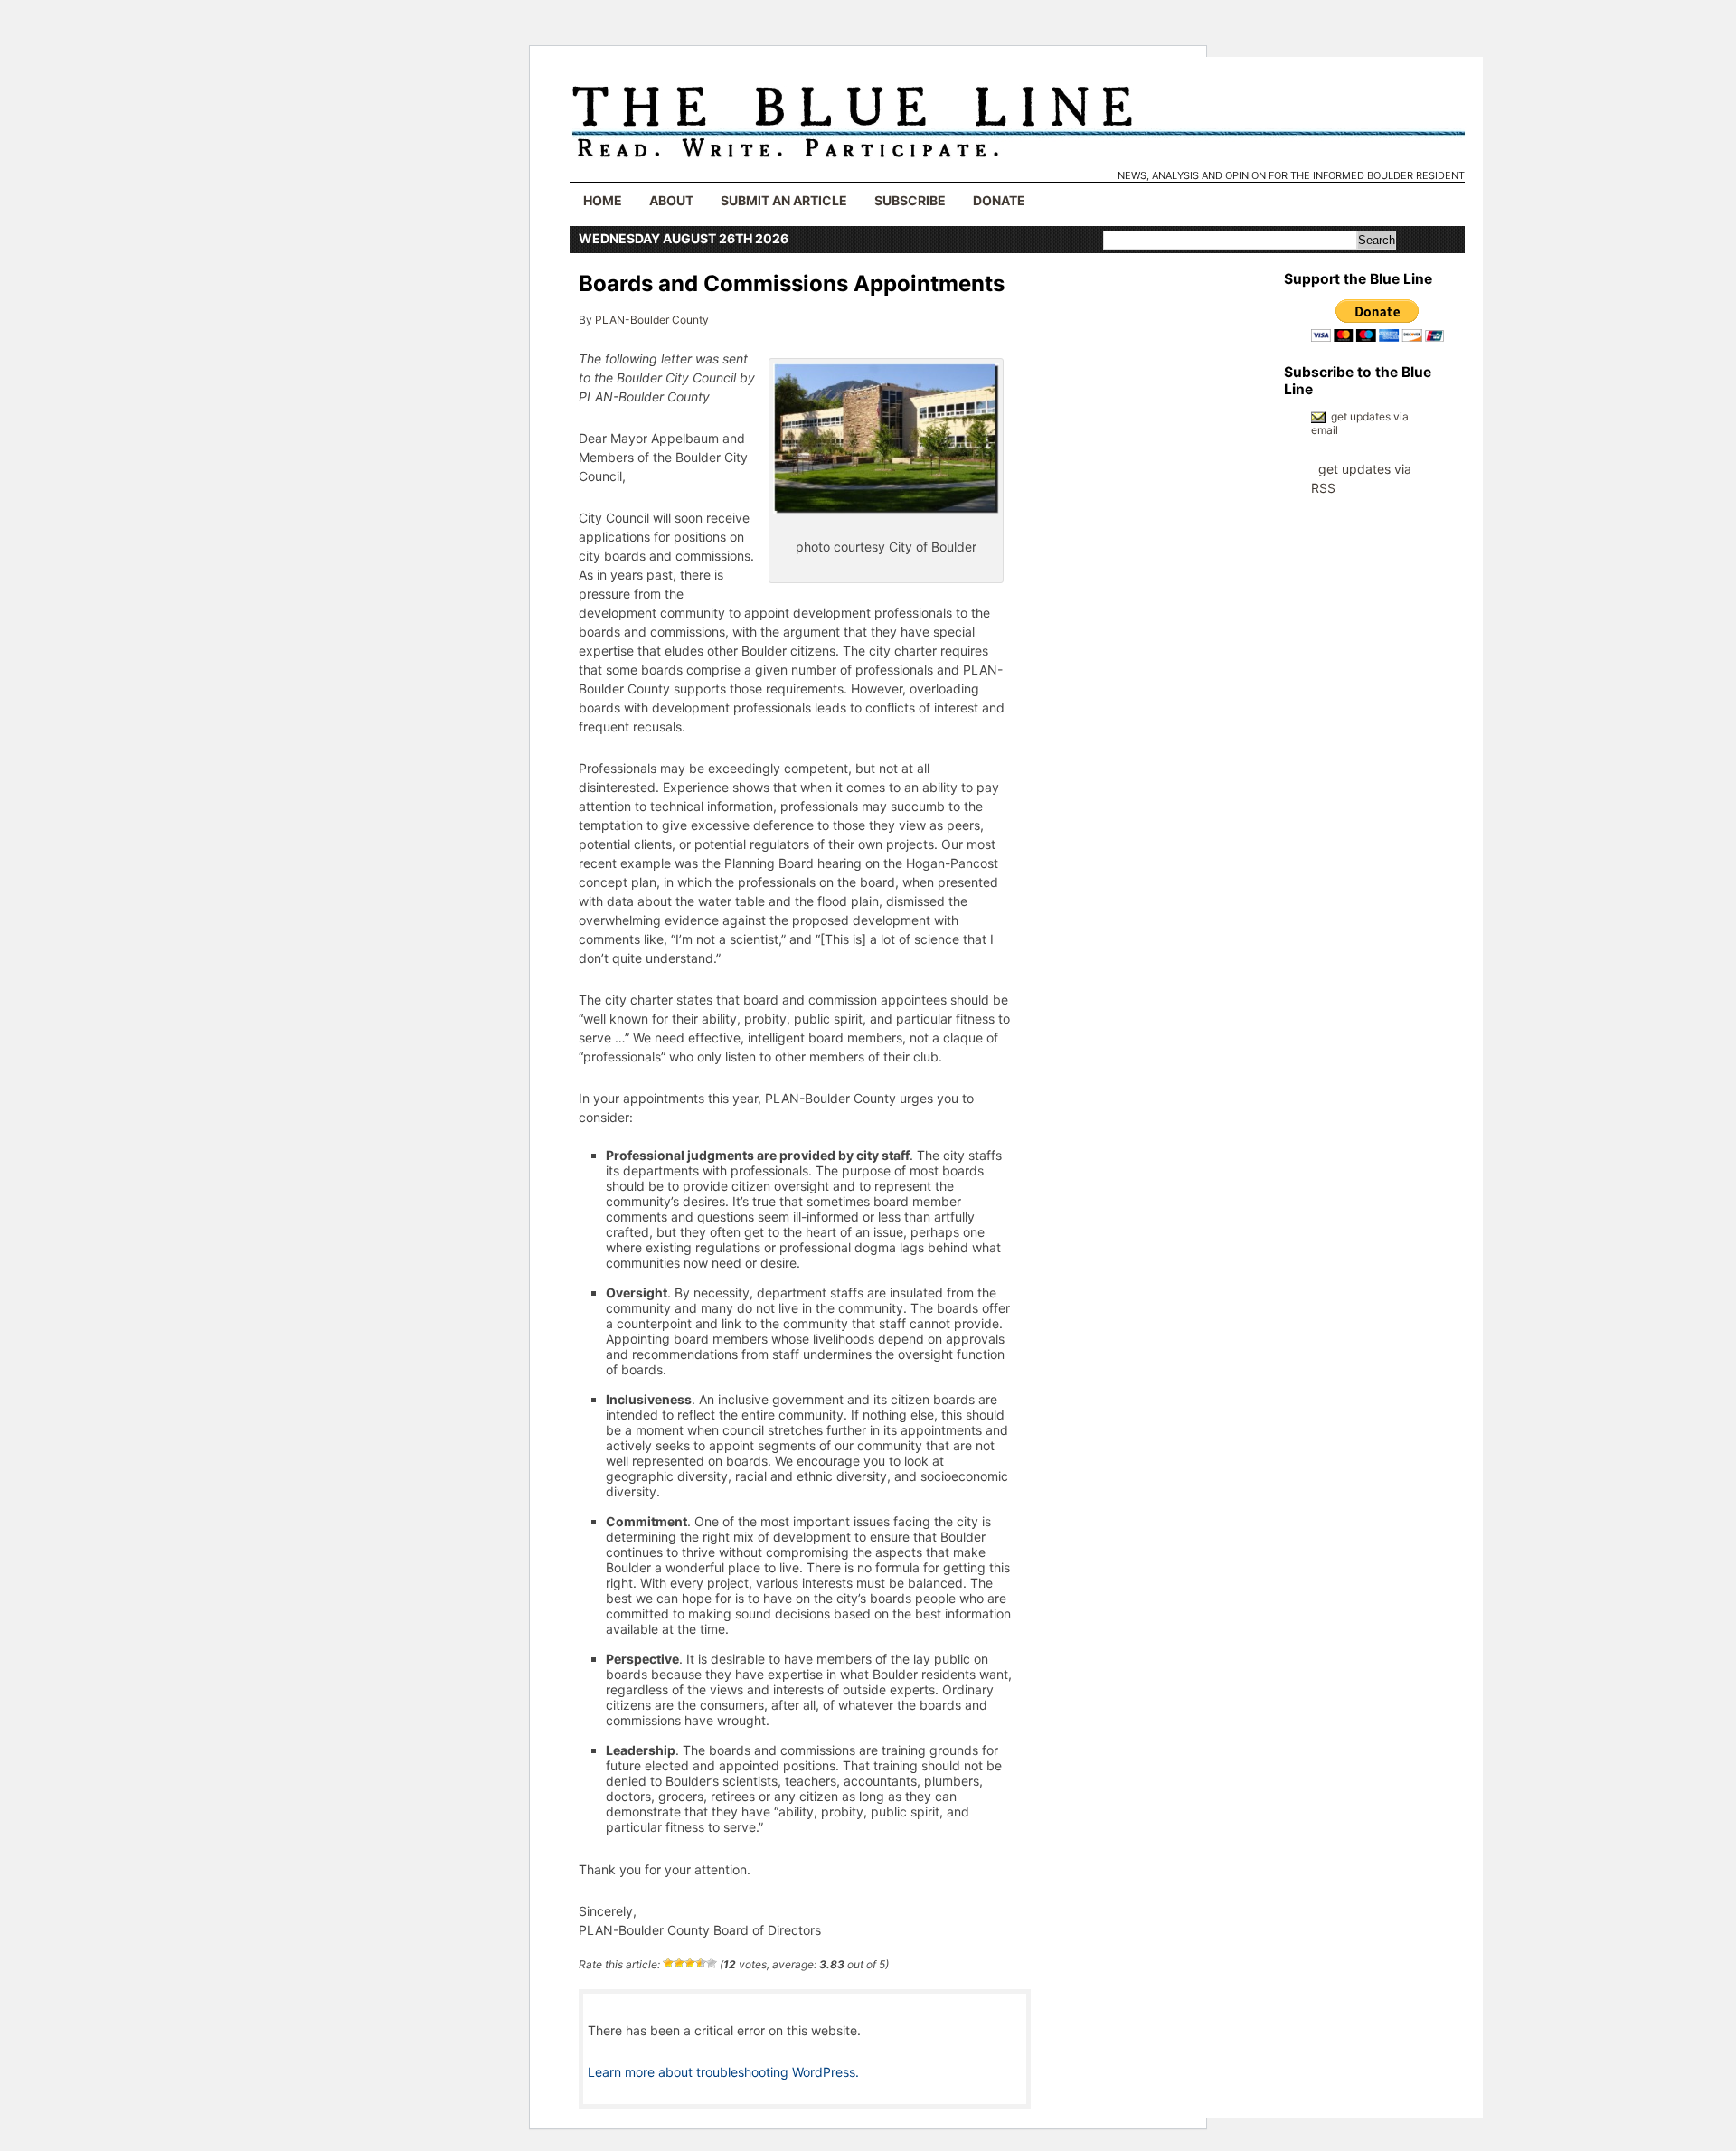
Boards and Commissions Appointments (792, 283)
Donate (999, 200)
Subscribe (910, 200)
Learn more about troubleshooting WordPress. (723, 2072)
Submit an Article (784, 200)
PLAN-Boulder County (652, 320)
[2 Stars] (679, 1963)
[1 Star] (668, 1963)
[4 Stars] (701, 1963)
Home (603, 200)
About (671, 200)
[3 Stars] (690, 1963)
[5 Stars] (712, 1963)
